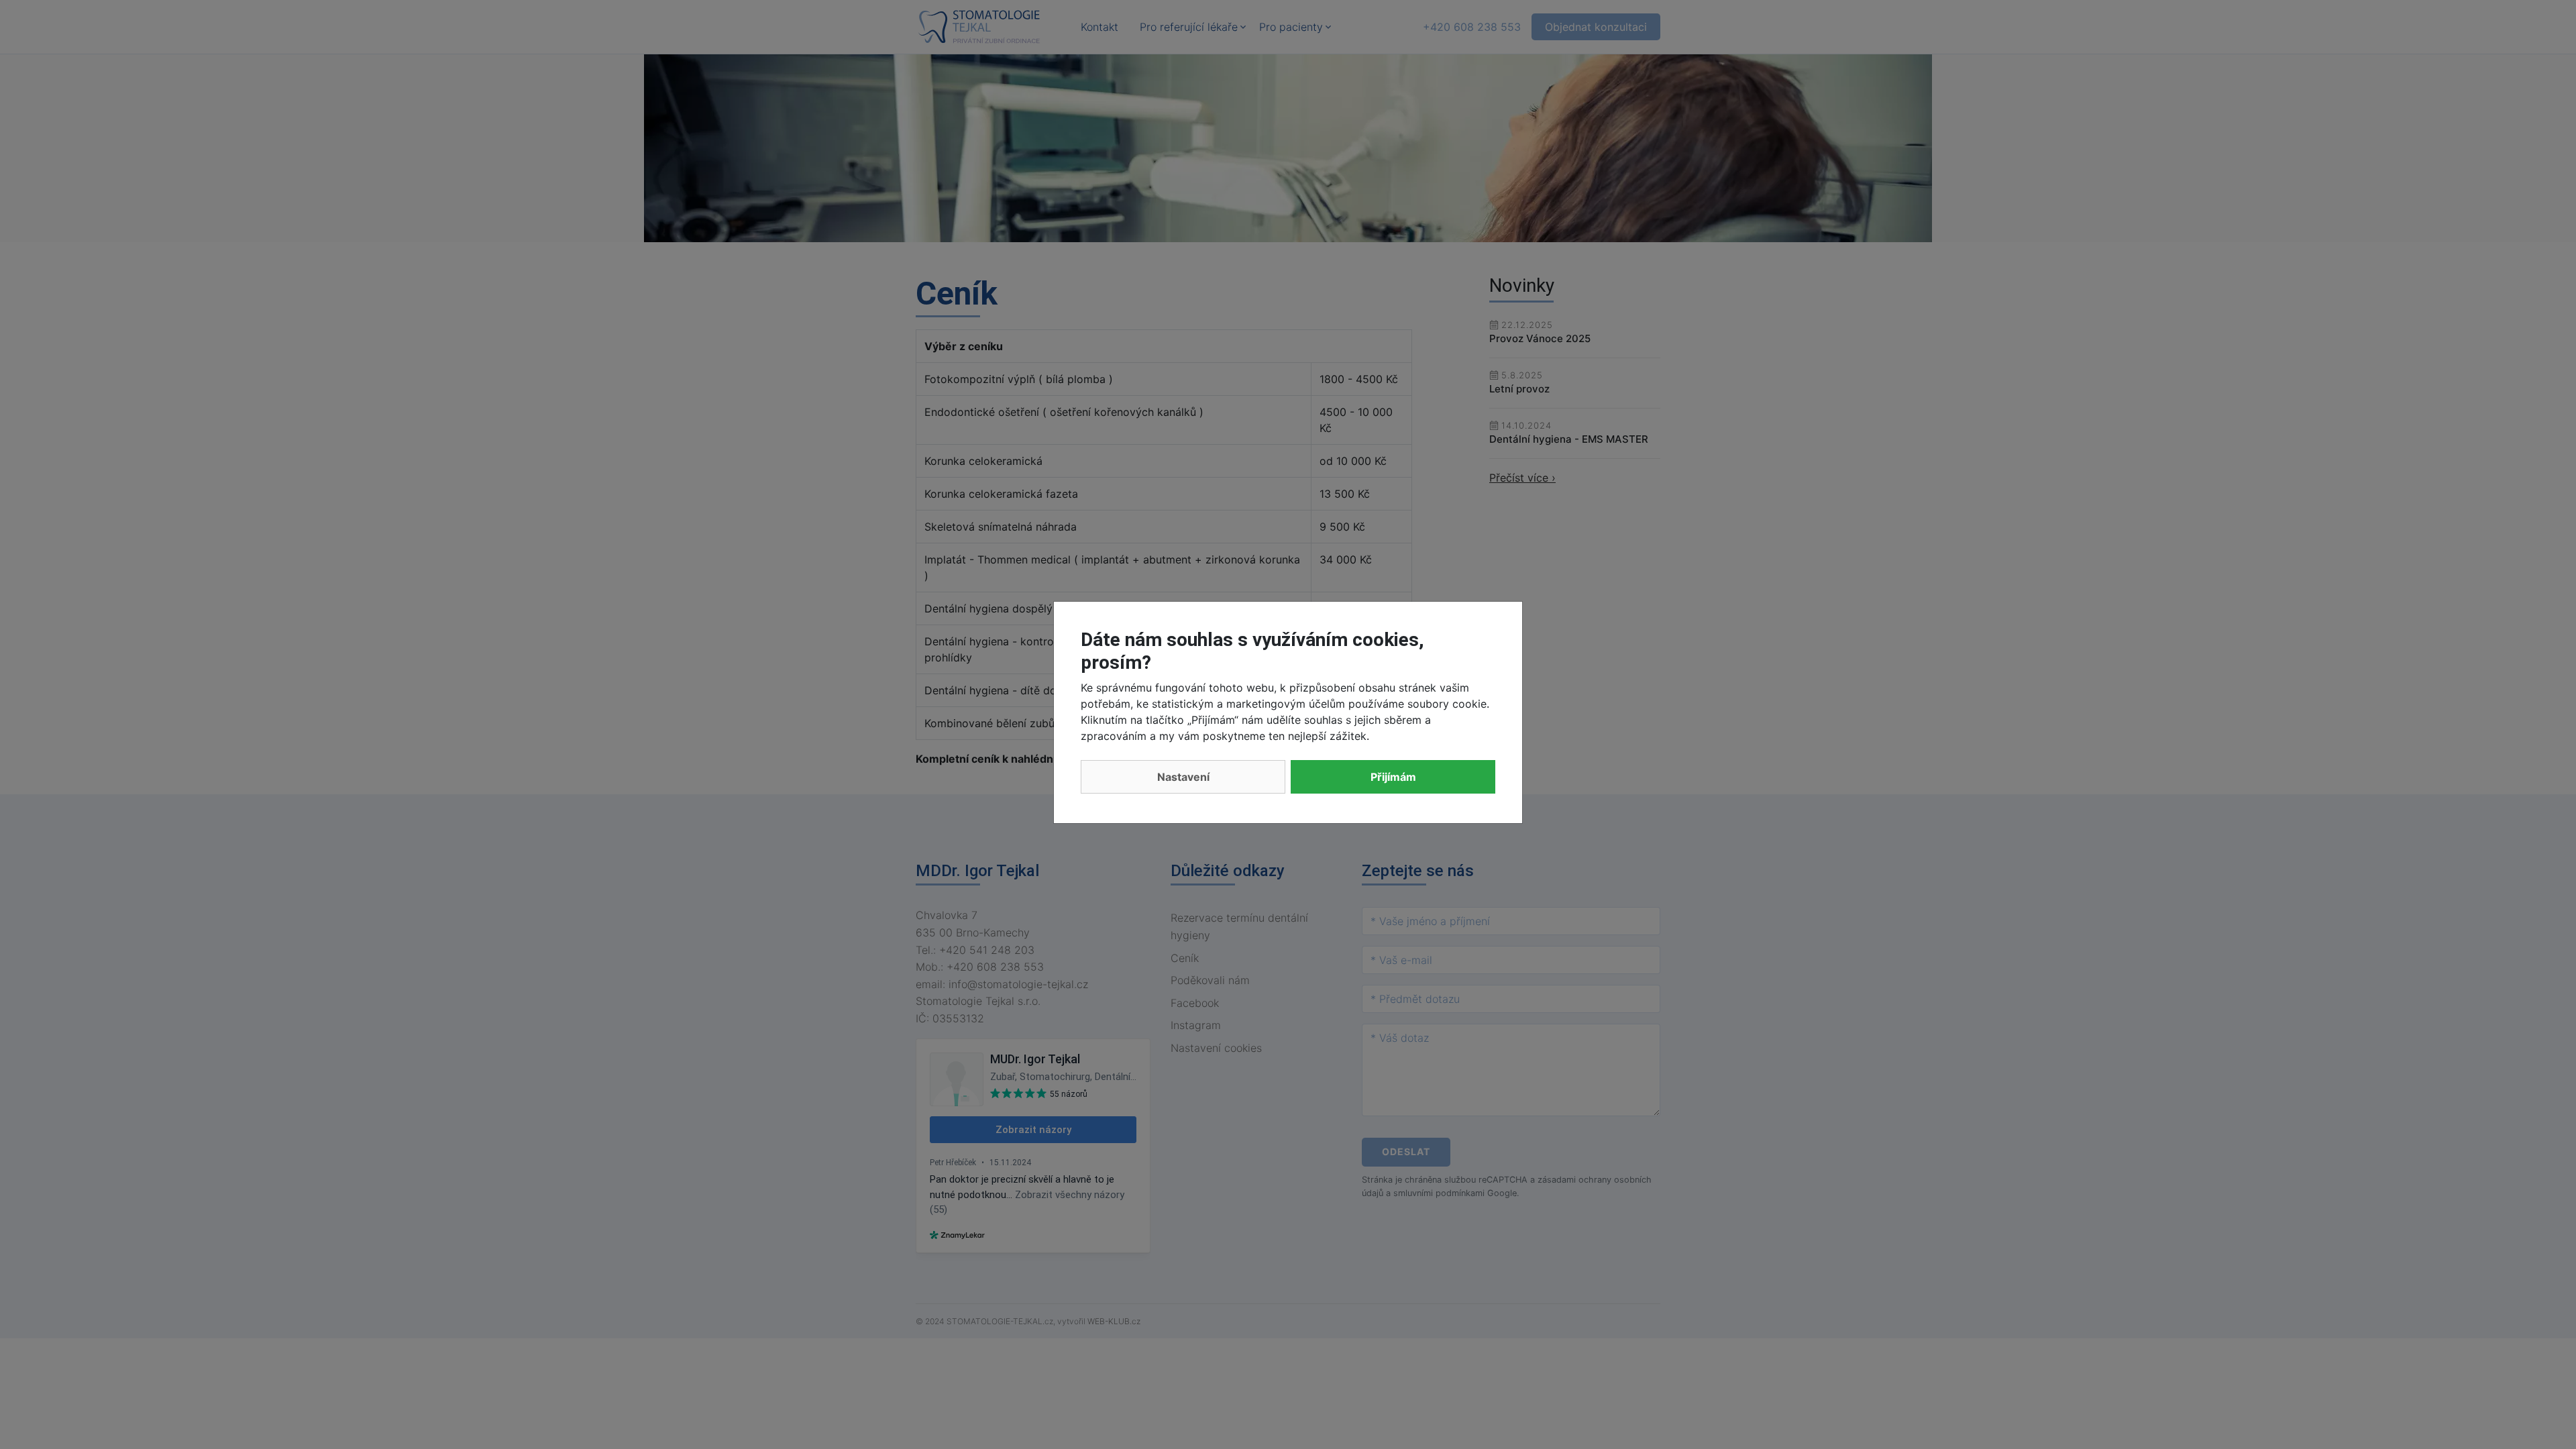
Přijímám (1393, 777)
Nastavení (1183, 777)
